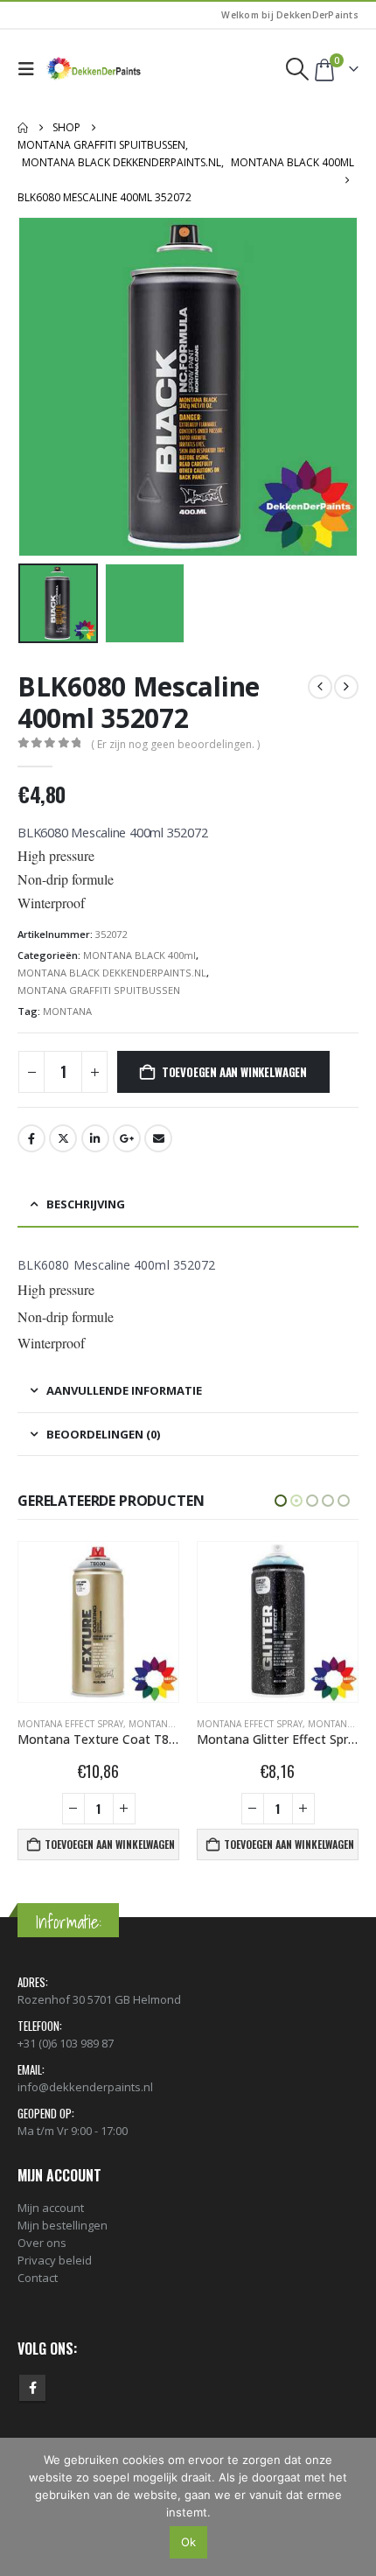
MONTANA (67, 1011)
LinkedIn (95, 1138)
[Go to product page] (98, 1622)
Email (158, 1138)
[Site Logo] (94, 69)
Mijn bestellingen (63, 2225)
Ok (188, 2542)
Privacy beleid (55, 2260)
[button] (30, 69)
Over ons (42, 2243)
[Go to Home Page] (23, 128)
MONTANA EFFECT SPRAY (70, 1724)
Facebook (31, 1138)
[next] (346, 687)
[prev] (320, 687)
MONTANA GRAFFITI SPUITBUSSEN (99, 990)
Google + (127, 1138)
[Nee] (354, 2507)
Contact (38, 2278)
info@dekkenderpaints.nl (85, 2087)
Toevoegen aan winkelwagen (234, 1072)
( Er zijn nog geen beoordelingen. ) (175, 744)
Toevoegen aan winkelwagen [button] (110, 1844)
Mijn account (51, 2208)
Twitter (63, 1138)
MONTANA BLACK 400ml (139, 955)
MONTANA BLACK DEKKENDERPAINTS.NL (112, 973)
